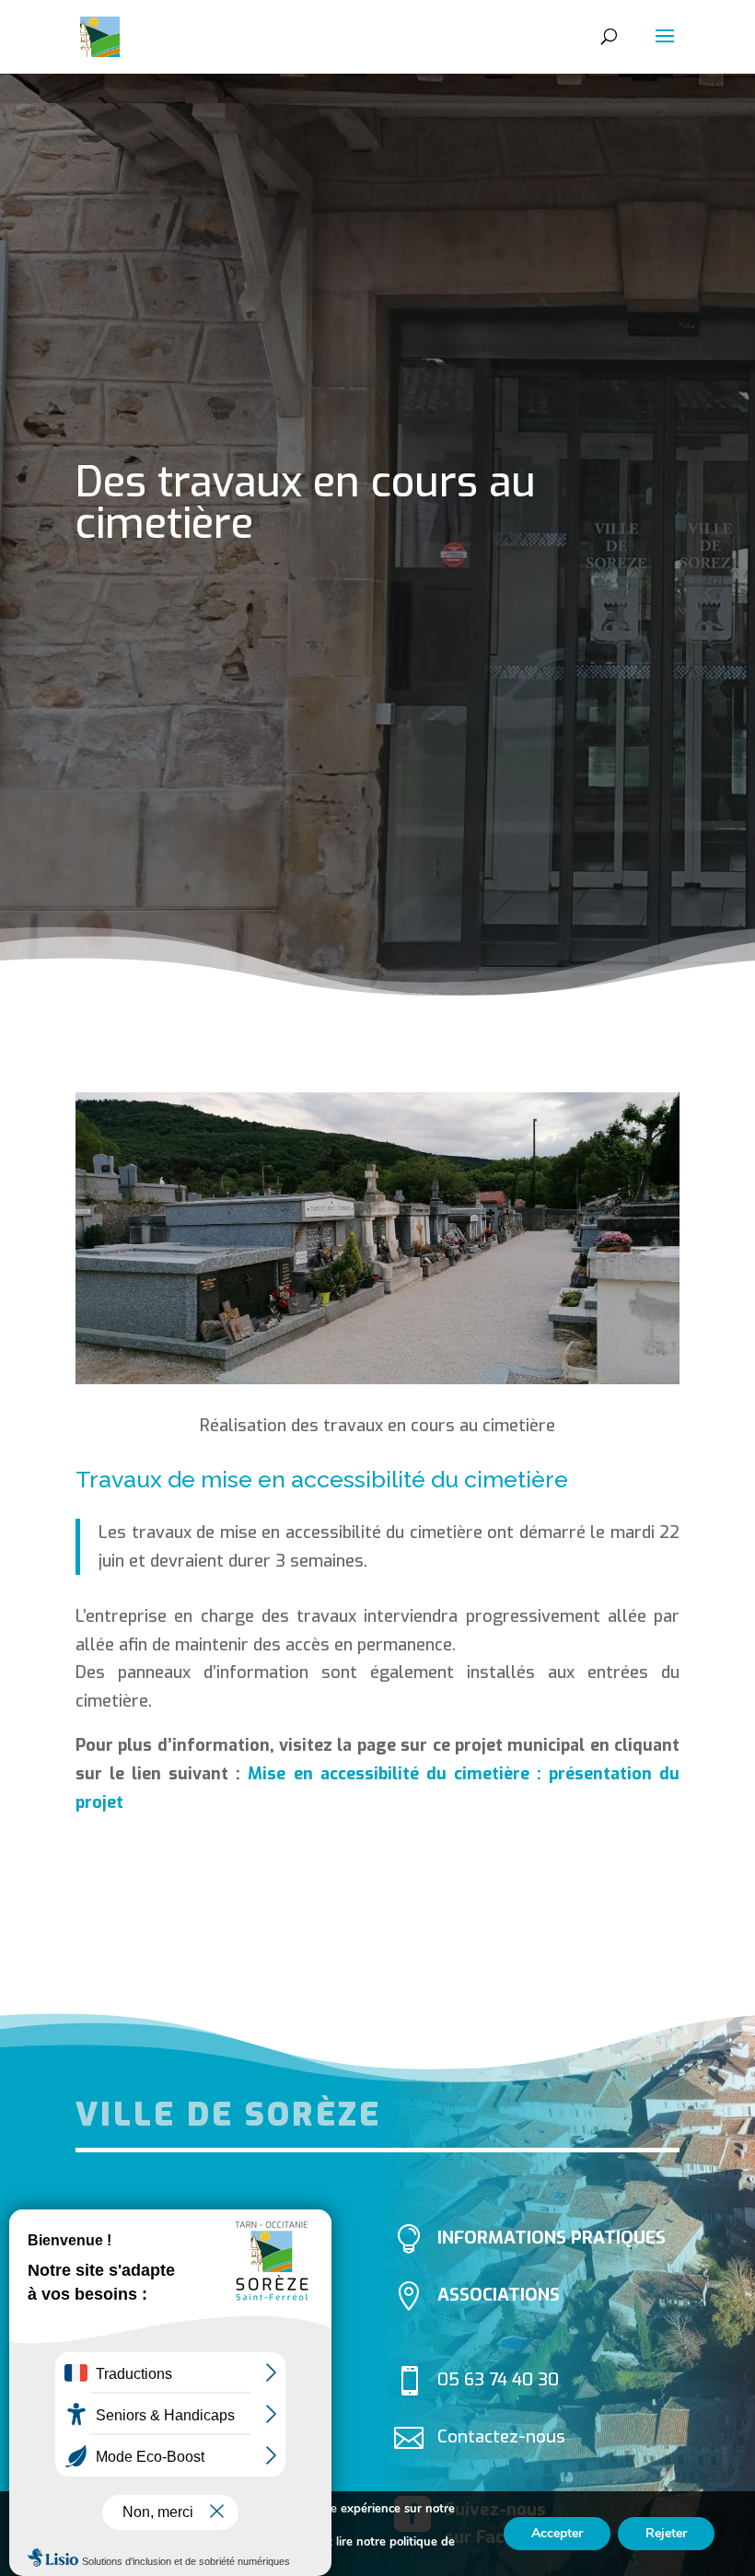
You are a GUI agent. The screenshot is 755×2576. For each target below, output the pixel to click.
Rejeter (666, 2533)
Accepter (557, 2533)
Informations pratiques (552, 2238)
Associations (499, 2295)
